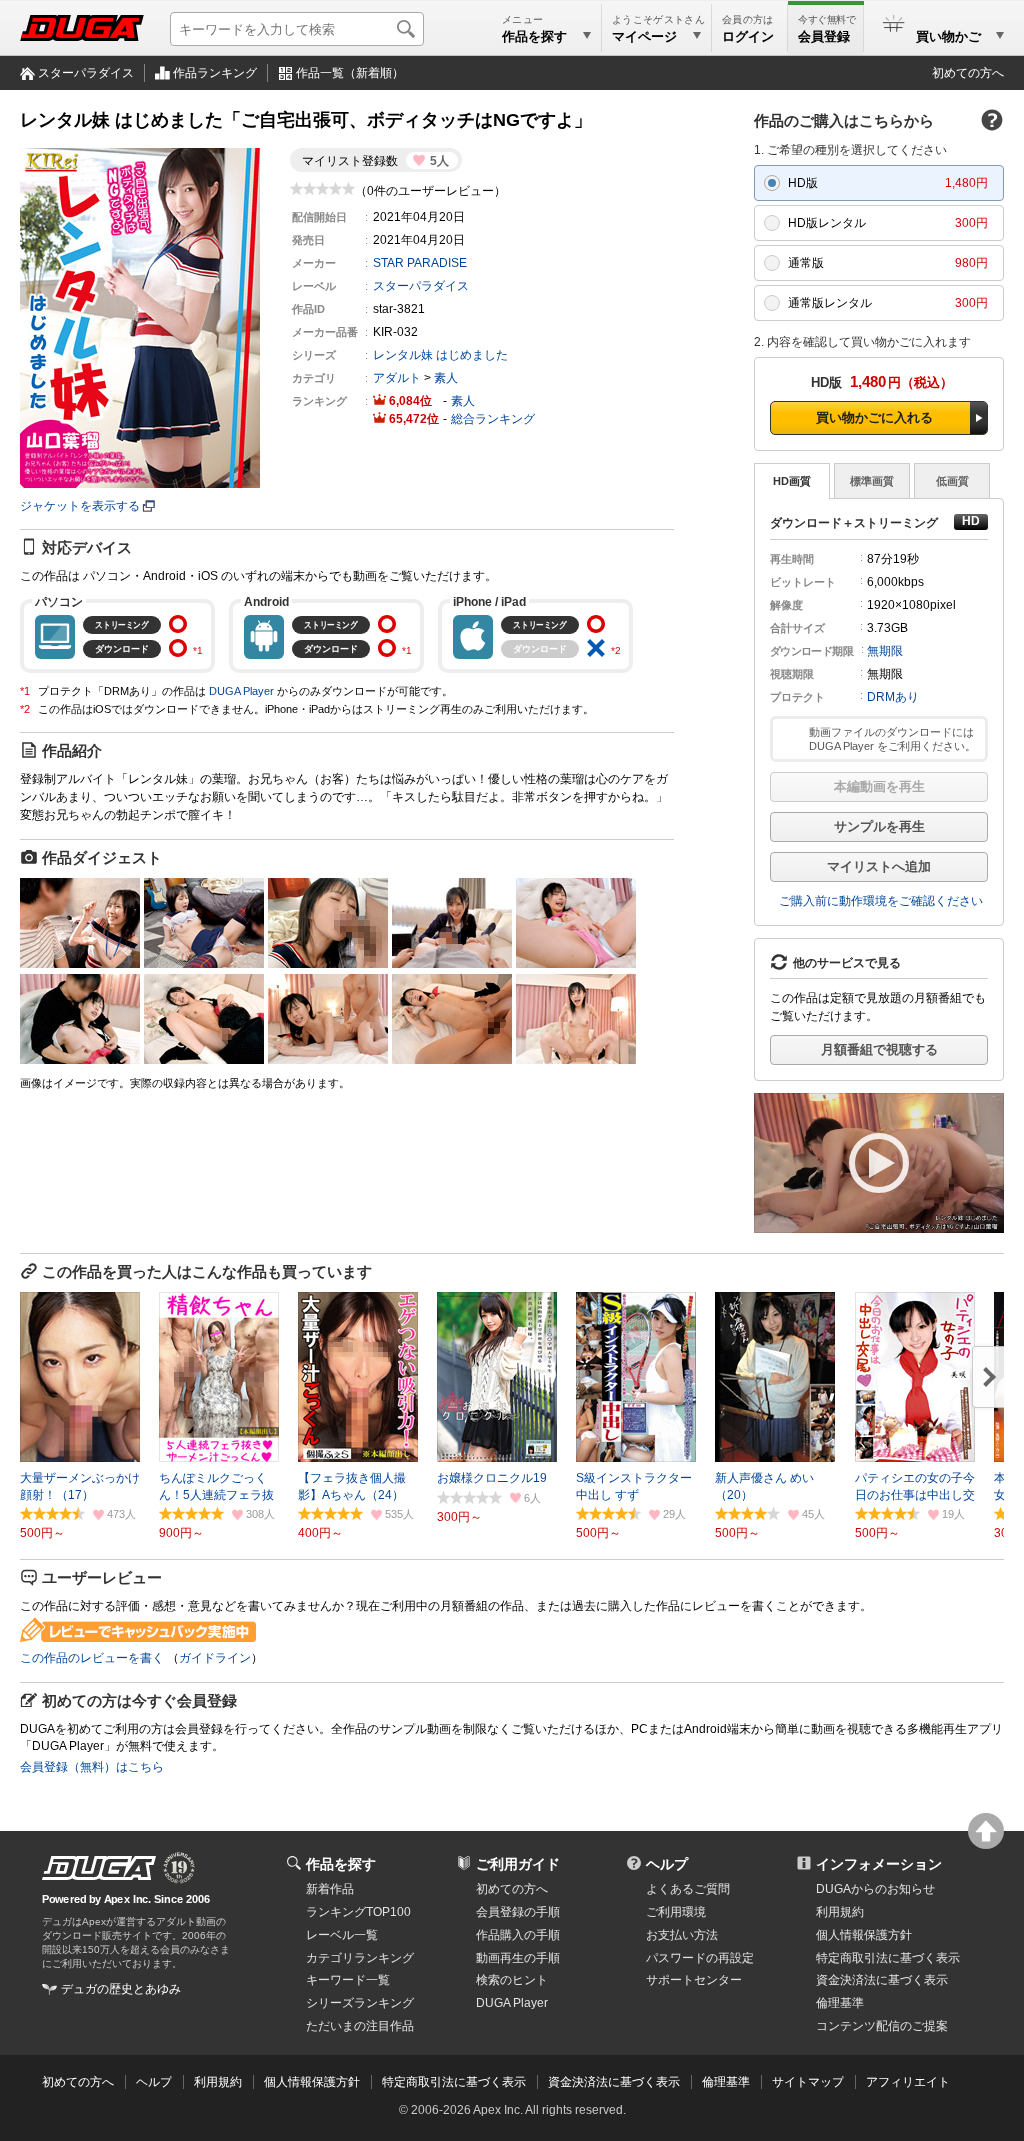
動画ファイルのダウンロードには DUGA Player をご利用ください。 (892, 739)
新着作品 (330, 1889)
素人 (446, 378)
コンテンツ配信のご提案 (882, 2026)
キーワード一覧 (348, 1980)
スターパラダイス (86, 73)
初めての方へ (968, 73)
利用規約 (840, 1912)
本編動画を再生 (879, 786)
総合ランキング (493, 419)
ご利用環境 (676, 1912)
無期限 (885, 651)
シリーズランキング (360, 2003)
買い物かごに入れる (874, 417)
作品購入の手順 (518, 1935)
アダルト (397, 378)
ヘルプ (667, 1864)
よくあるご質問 (688, 1889)
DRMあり (893, 697)
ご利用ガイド (518, 1864)
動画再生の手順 (518, 1958)
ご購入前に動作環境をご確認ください (881, 901)
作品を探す (341, 1864)
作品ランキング (215, 73)
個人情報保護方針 (864, 1935)
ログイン (748, 36)
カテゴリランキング (360, 1958)
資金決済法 (882, 1980)
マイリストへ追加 (879, 866)
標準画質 (872, 481)
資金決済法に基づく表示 (614, 2082)
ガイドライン (215, 1658)
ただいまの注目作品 (360, 2026)
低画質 (952, 481)
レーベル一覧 (342, 1935)
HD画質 (792, 481)
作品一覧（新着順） (350, 73)
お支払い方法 (682, 1935)
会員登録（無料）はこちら (92, 1767)
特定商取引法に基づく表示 (454, 2082)
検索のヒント (512, 1980)
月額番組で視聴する (879, 1049)
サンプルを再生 (879, 826)
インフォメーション (879, 1864)
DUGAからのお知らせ (875, 1889)
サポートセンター (694, 1980)
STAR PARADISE (420, 263)
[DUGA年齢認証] (99, 1868)
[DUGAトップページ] (82, 28)
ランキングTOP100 (358, 1912)
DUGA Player (241, 691)
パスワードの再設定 (700, 1958)
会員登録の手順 (518, 1912)
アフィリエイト (908, 2082)
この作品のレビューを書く (92, 1658)
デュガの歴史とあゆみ (121, 1989)
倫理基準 (840, 2003)
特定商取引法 (888, 1958)
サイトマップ (808, 2082)
